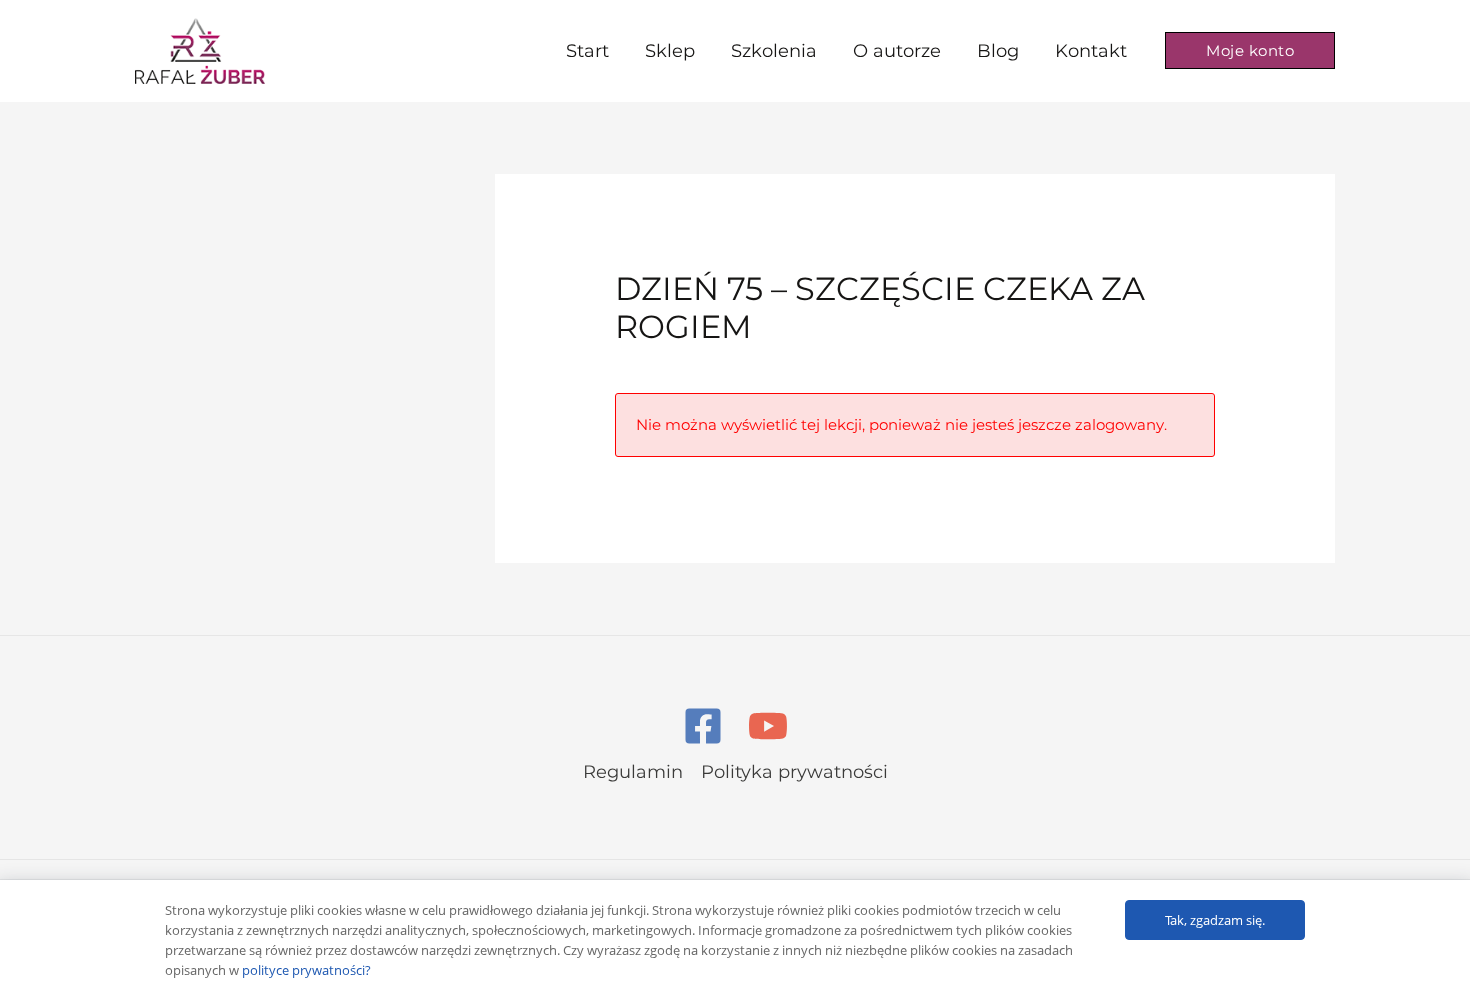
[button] (1250, 50)
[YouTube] (768, 726)
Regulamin (633, 772)
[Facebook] (703, 726)
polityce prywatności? (306, 970)
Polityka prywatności (794, 772)
